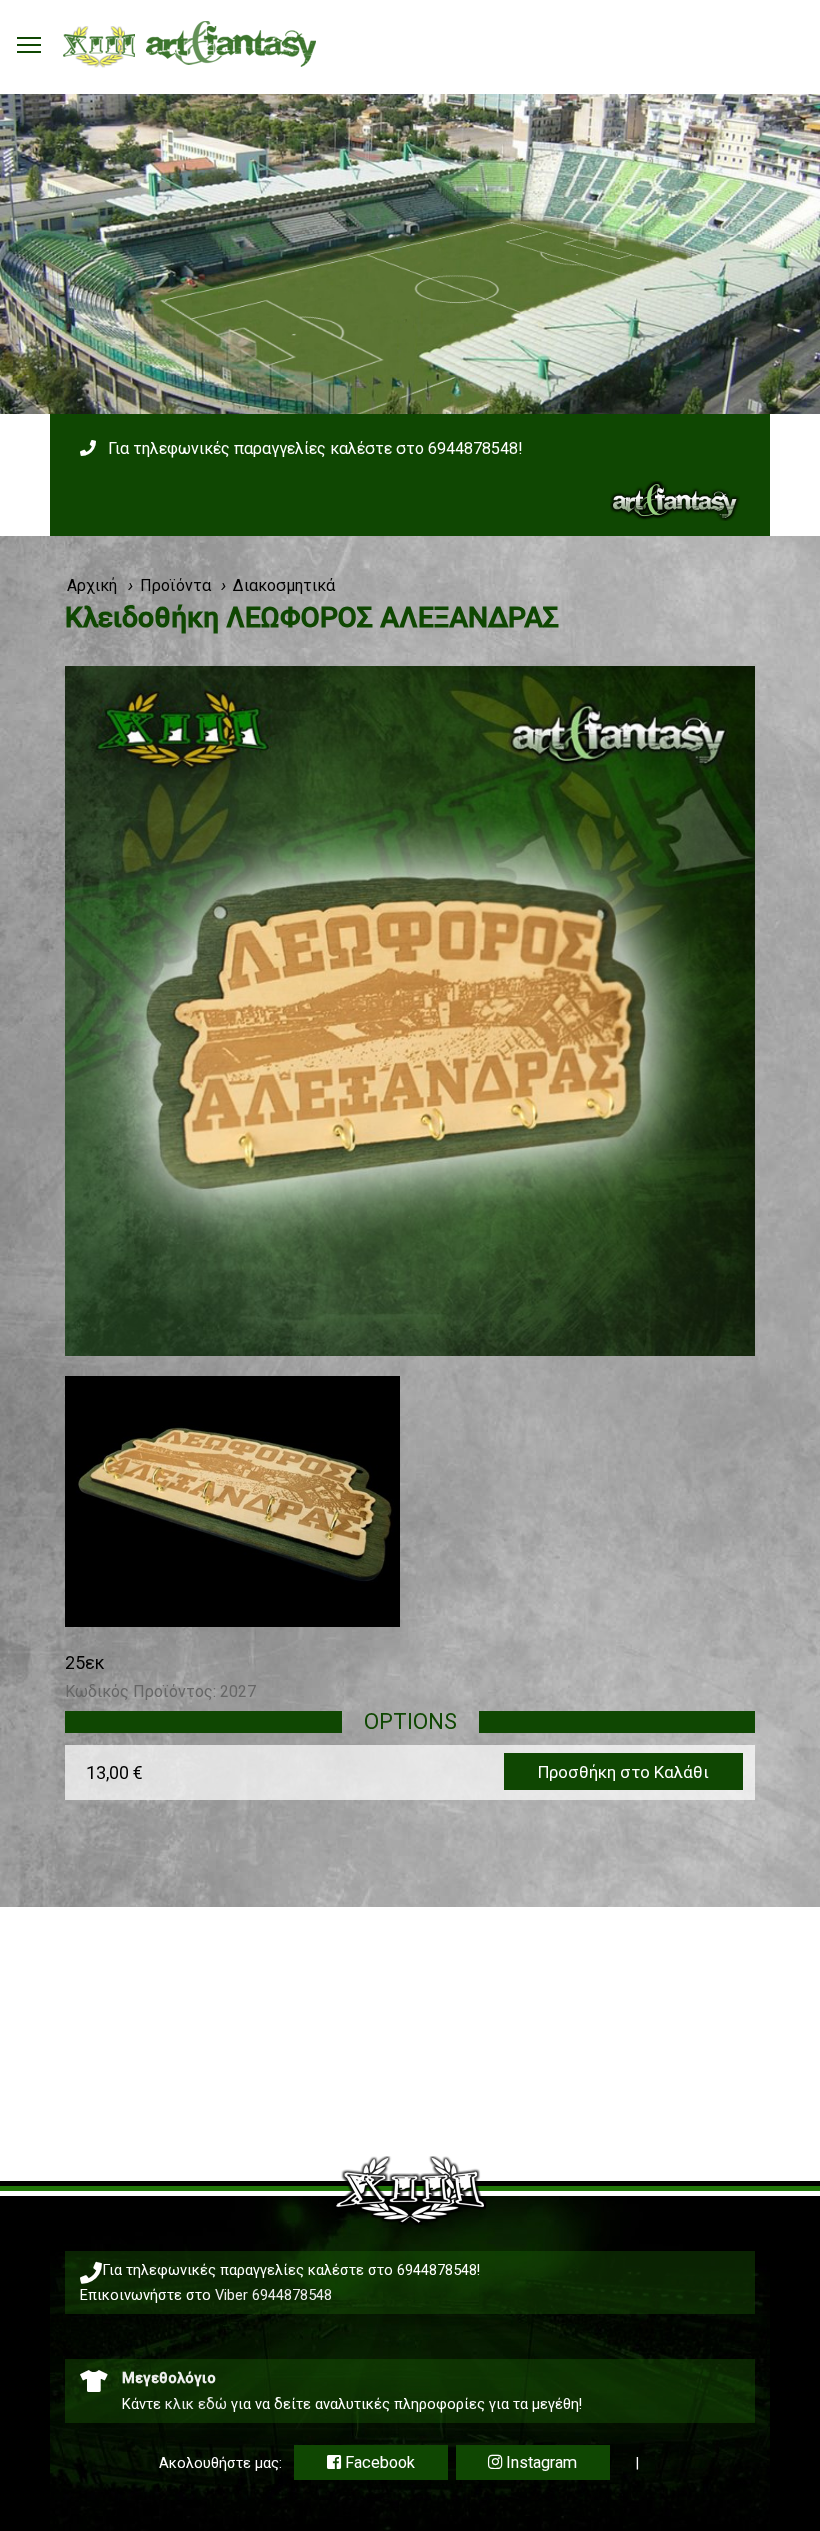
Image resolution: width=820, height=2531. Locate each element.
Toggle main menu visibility (29, 44)
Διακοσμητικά (284, 585)
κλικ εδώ (196, 2404)
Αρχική (92, 585)
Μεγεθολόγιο (169, 2378)
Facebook (378, 2462)
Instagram (539, 2462)
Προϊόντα (175, 585)
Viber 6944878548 (273, 2295)
